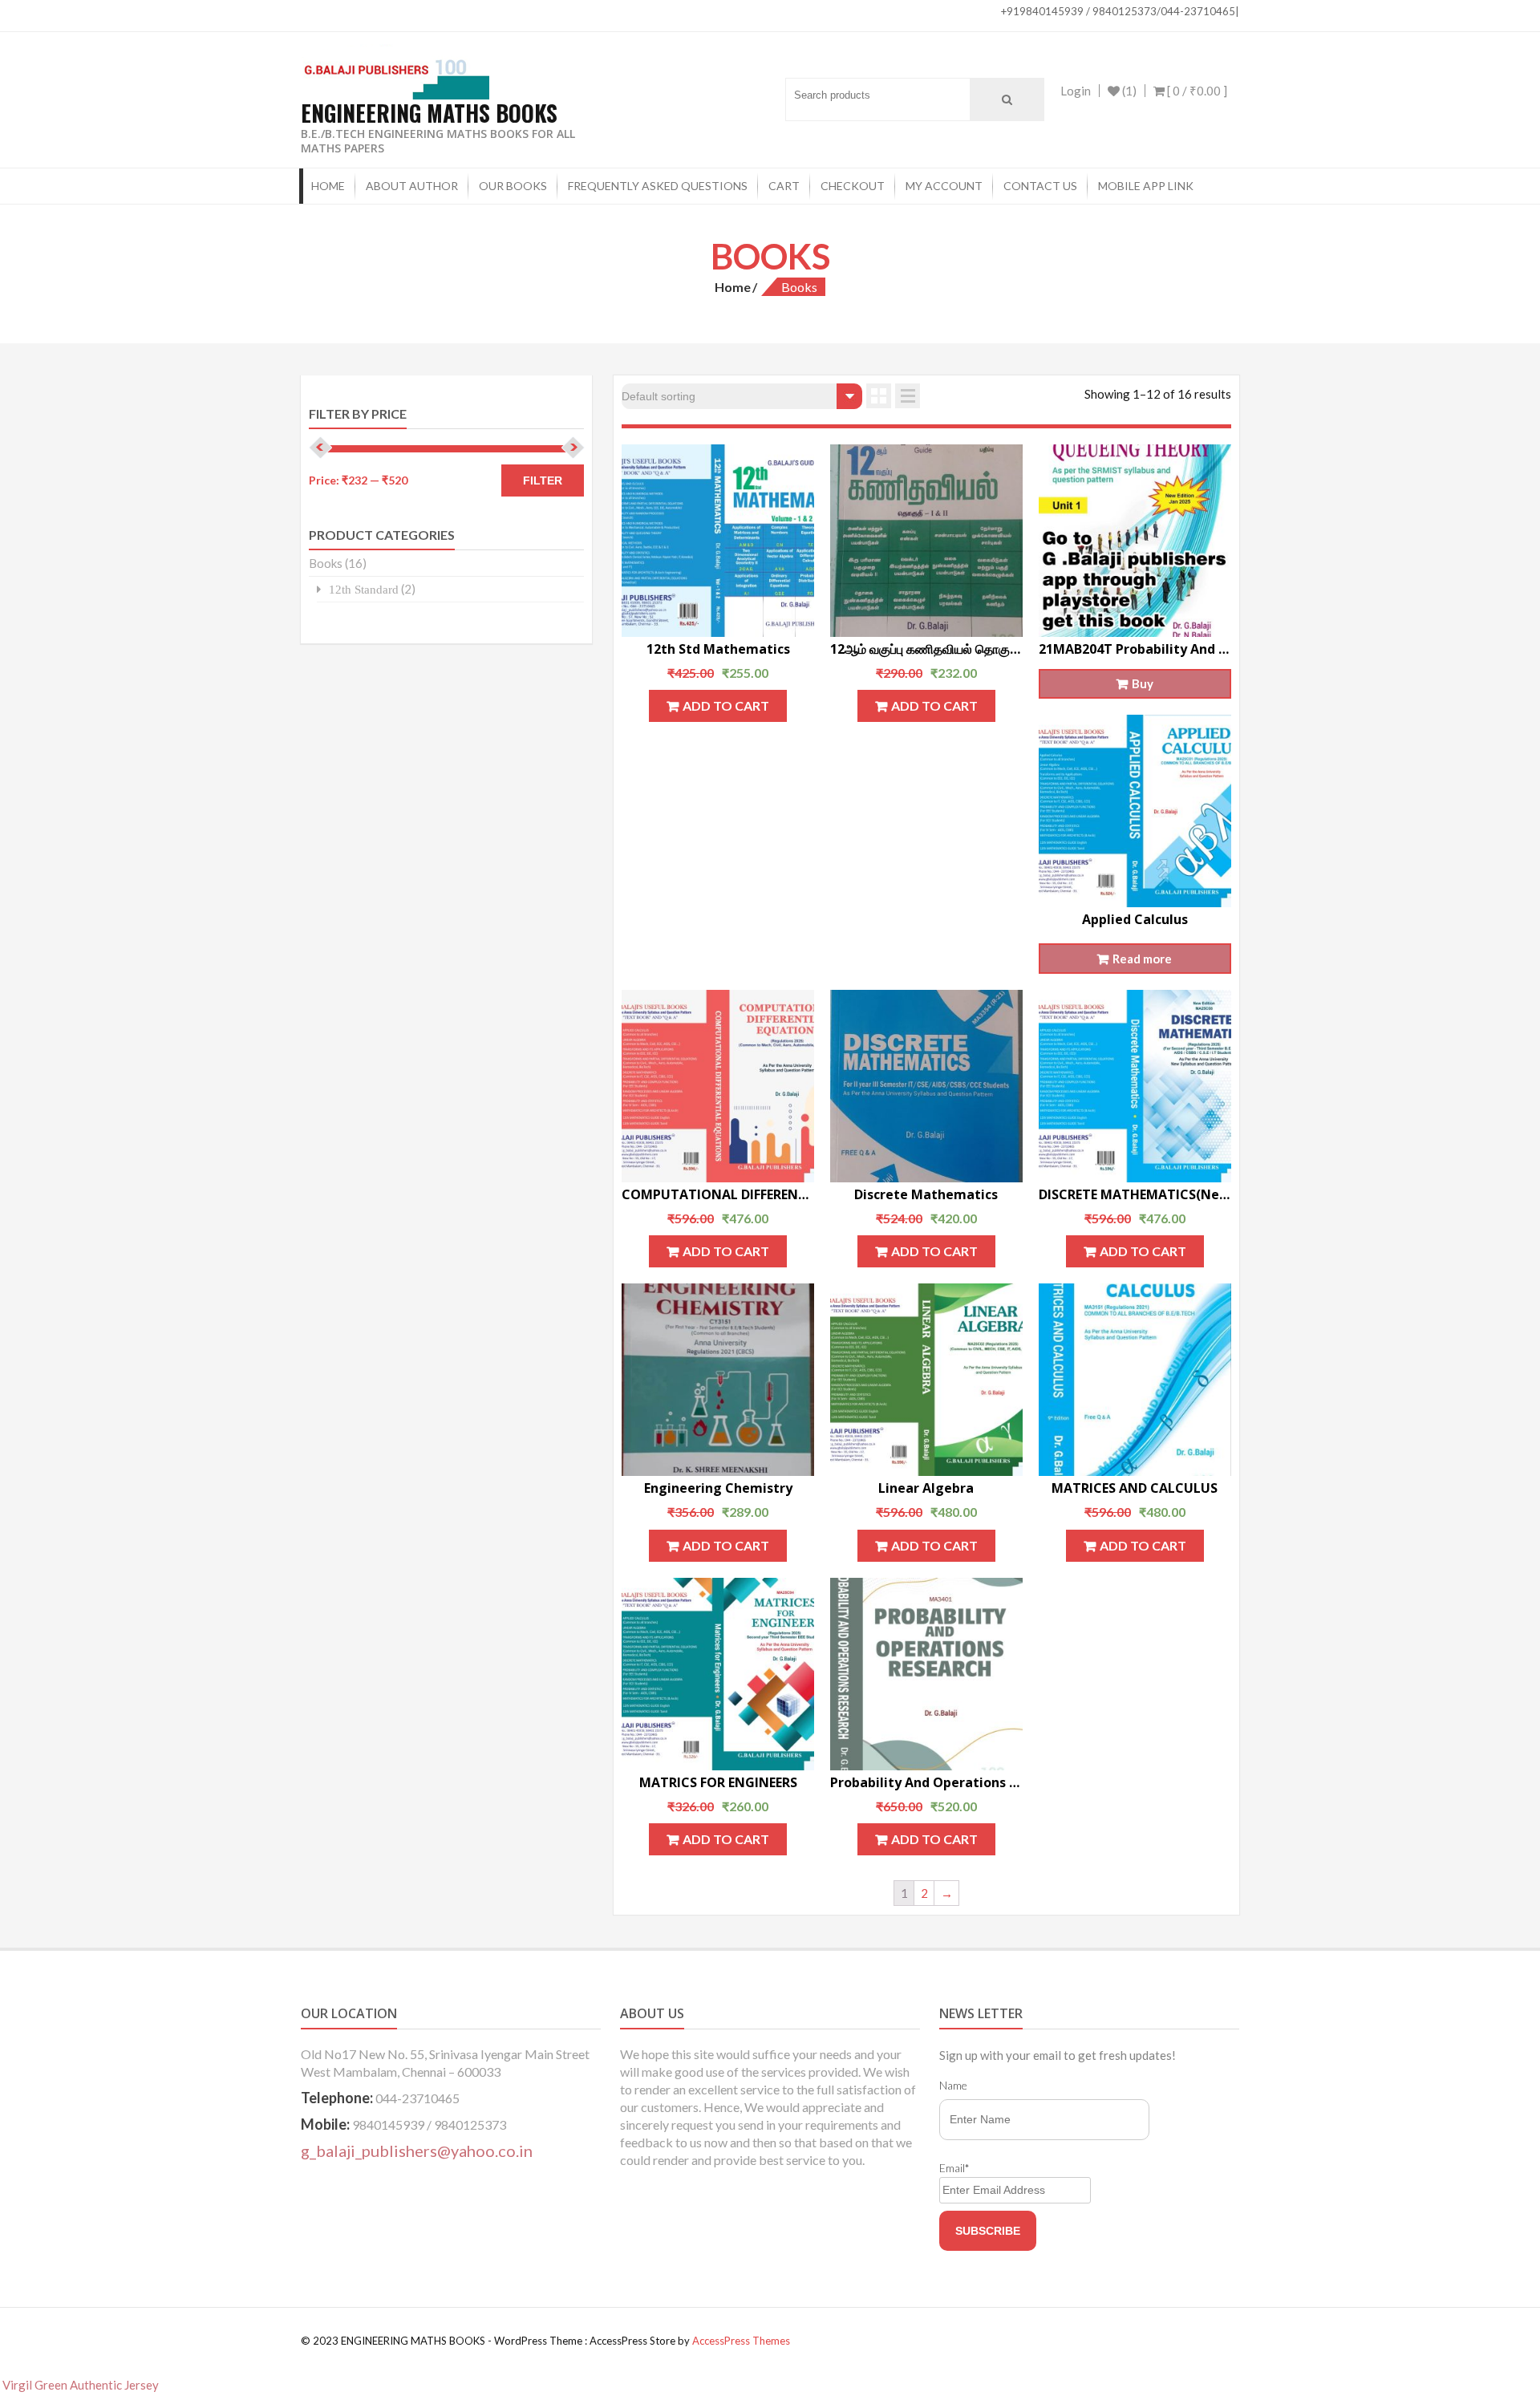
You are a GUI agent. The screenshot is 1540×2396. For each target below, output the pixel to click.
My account (944, 186)
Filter (543, 480)
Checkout (853, 186)
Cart (784, 186)
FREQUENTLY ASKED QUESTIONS (658, 186)
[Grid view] (879, 396)
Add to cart (726, 705)
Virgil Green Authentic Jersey (81, 2385)
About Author (412, 186)
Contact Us (1040, 186)
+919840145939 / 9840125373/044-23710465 (1118, 11)
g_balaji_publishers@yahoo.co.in (417, 2151)
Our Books (513, 186)
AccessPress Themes (741, 2341)
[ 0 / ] (1196, 91)
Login (1076, 91)
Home (328, 186)
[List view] (908, 396)
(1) (1128, 91)
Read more (1142, 959)
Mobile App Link (1146, 186)
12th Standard (364, 589)
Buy (1143, 683)
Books (326, 563)
